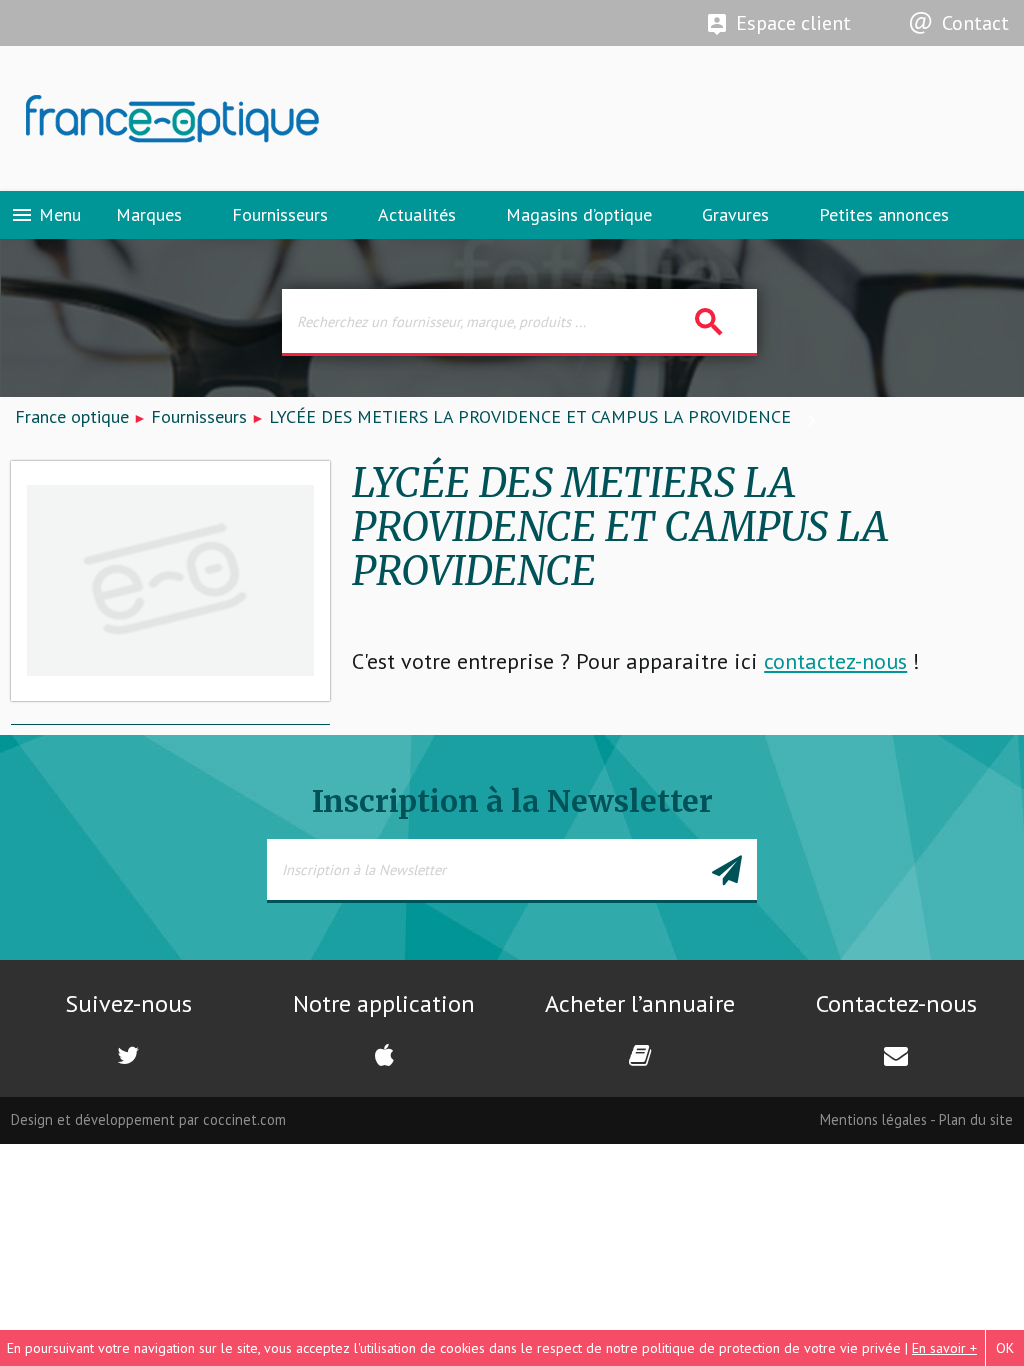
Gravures (735, 214)
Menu (45, 215)
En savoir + (944, 1348)
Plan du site (976, 1119)
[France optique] (256, 119)
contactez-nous (835, 661)
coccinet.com (244, 1119)
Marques (149, 214)
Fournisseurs (280, 214)
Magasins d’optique (579, 214)
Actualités (417, 214)
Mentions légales (873, 1119)
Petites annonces (884, 214)
